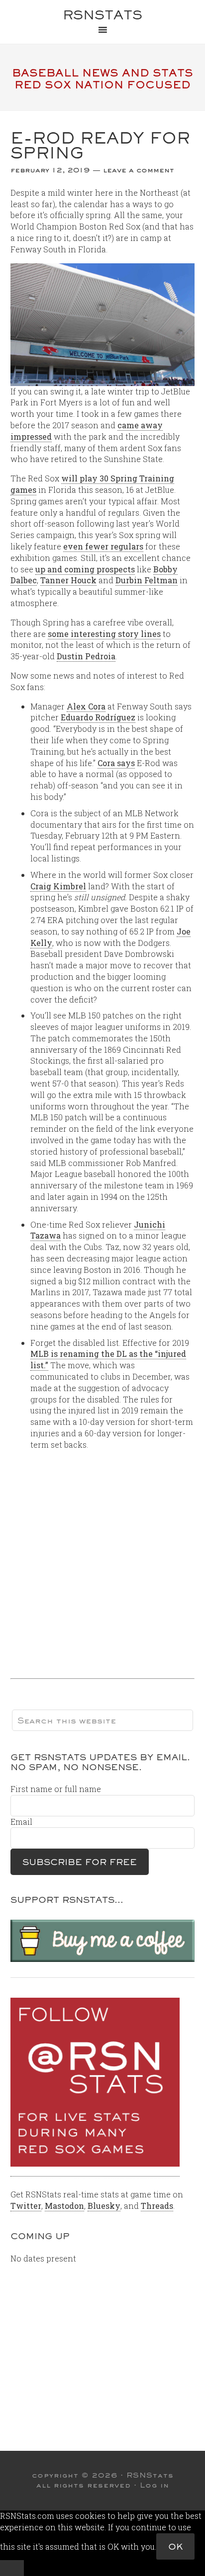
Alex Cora (86, 706)
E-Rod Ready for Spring (100, 145)
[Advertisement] (102, 1561)
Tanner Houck (68, 580)
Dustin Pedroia (86, 656)
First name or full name (56, 1789)
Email (21, 1822)
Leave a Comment (139, 170)
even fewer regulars (103, 546)
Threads (157, 2206)
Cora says (116, 763)
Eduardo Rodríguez (98, 717)
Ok (175, 2546)
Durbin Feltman (147, 580)
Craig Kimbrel (58, 886)
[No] (12, 2568)
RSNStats (102, 15)
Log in (154, 2485)
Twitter (26, 2206)
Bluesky (104, 2206)
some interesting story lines (104, 634)
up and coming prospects (85, 569)
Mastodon (64, 2206)
